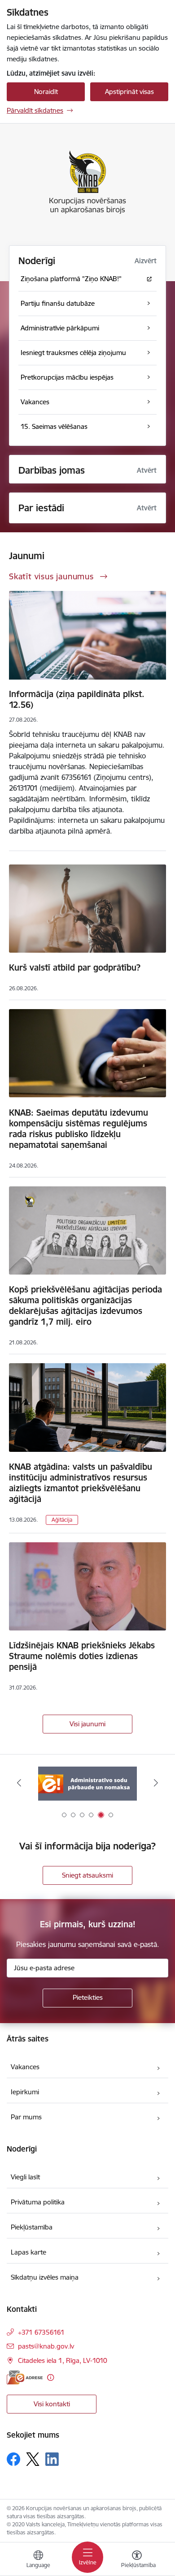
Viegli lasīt (25, 2177)
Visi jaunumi (87, 1724)
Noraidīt (46, 92)
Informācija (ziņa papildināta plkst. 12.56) (77, 699)
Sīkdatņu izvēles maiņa (45, 2277)
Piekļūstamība (32, 2227)
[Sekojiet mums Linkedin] (52, 2459)
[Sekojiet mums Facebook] (13, 2459)
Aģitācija (62, 1520)
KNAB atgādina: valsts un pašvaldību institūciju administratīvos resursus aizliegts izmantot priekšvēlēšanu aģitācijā (81, 1483)
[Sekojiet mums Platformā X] (33, 2459)
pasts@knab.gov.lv (46, 2346)
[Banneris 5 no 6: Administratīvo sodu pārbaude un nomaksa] (87, 1783)
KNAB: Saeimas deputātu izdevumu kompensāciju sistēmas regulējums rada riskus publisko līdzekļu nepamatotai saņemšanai (79, 1129)
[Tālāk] (156, 1783)
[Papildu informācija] (50, 2377)
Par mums (26, 2117)
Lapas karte (28, 2252)
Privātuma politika (38, 2202)
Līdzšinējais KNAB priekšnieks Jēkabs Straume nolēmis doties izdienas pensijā (82, 1656)
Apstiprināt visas (129, 92)
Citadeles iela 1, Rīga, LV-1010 (63, 2360)
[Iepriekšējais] (19, 1783)
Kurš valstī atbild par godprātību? (75, 967)
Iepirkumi (25, 2092)
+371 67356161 (41, 2332)
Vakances (25, 2067)
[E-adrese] (25, 2377)
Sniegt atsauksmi (87, 1875)
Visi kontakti (52, 2404)
